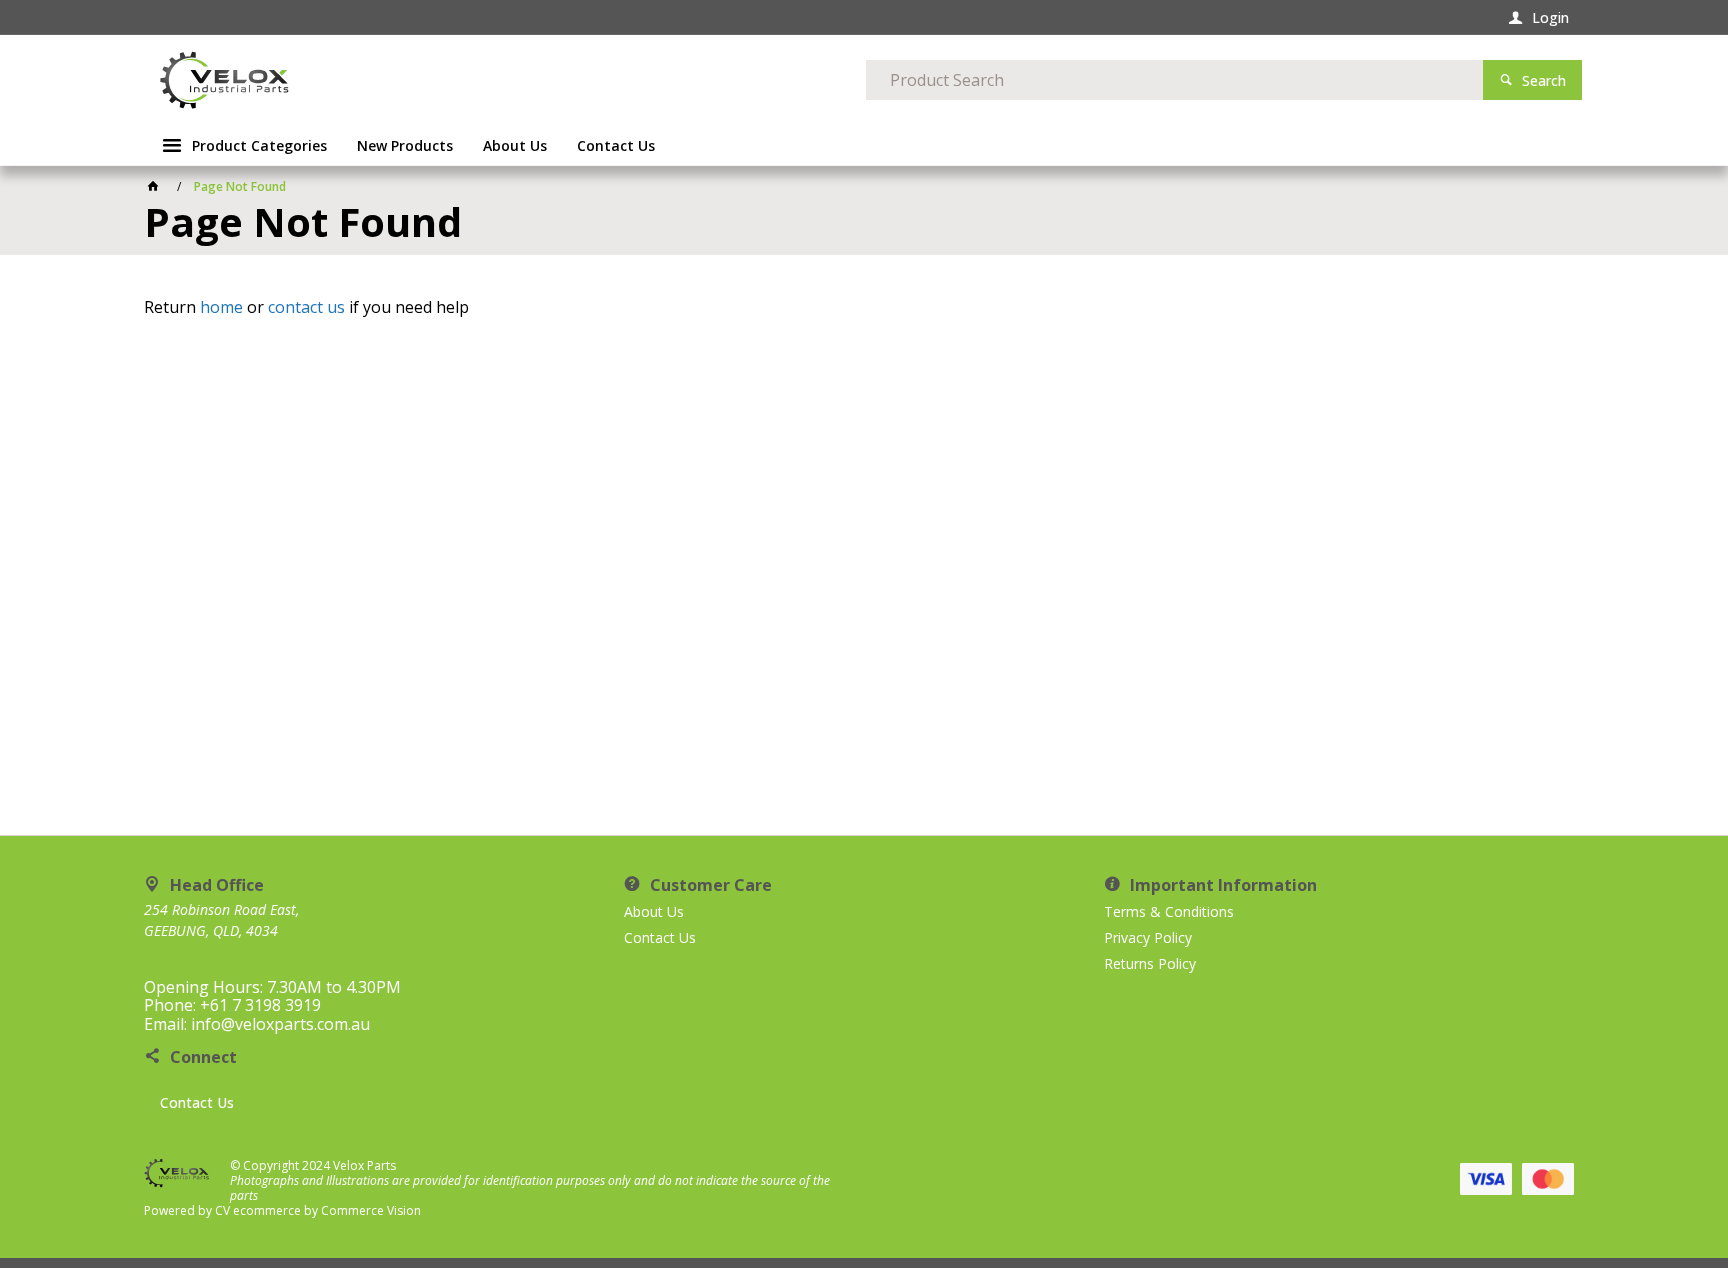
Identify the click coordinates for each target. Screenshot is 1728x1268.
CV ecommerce (258, 1210)
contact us (306, 307)
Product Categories (259, 145)
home (221, 307)
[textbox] (1174, 80)
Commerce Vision (371, 1210)
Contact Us (197, 1102)
